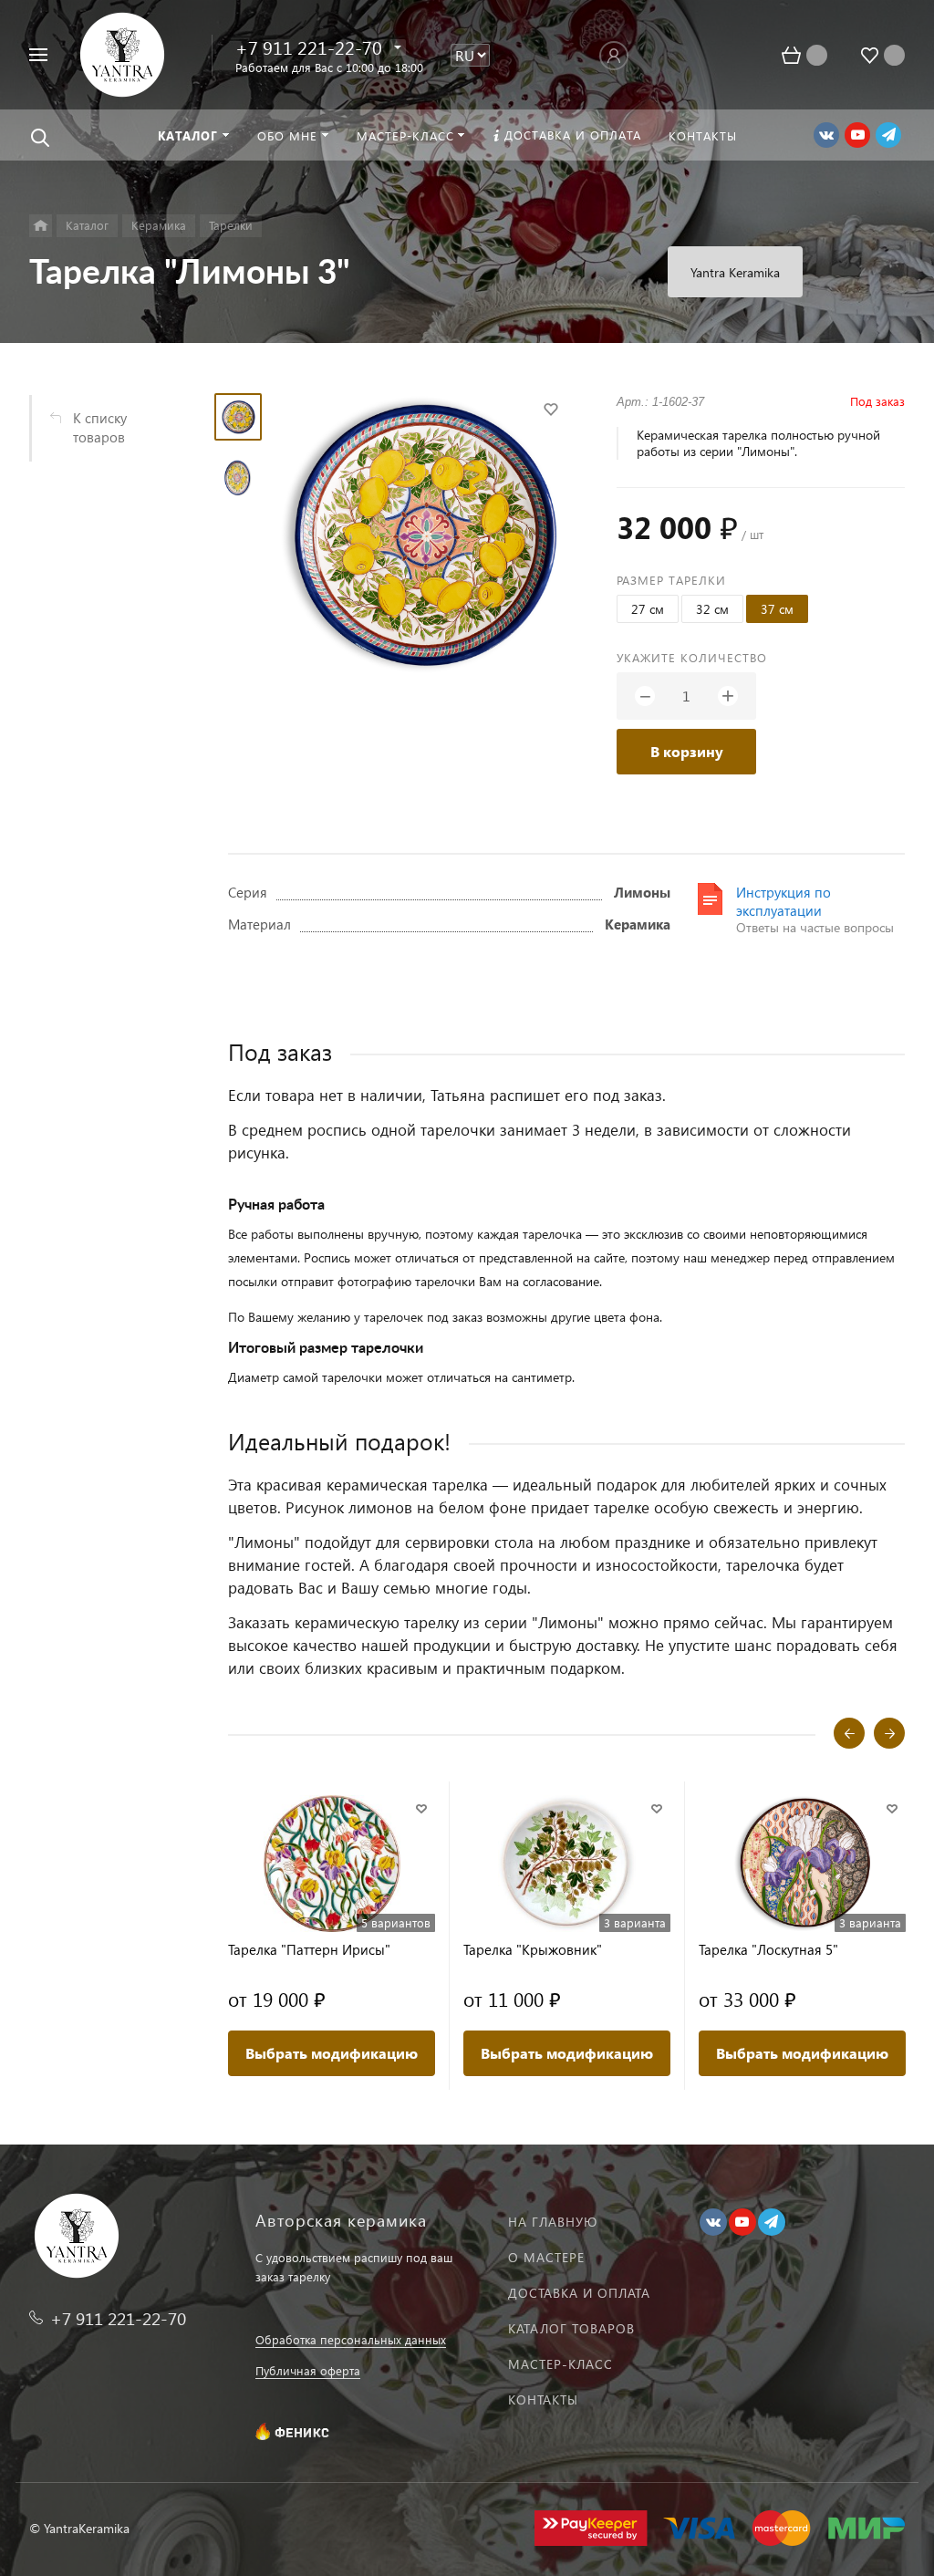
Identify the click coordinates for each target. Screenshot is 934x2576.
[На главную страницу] (122, 52)
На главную (553, 2222)
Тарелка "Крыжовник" (533, 1950)
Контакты (543, 2399)
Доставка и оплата (579, 2293)
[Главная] (41, 226)
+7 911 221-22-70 (309, 47)
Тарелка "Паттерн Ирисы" (309, 1950)
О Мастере (546, 2257)
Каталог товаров (571, 2328)
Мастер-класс (560, 2364)
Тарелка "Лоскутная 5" (768, 1950)
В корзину (687, 751)
